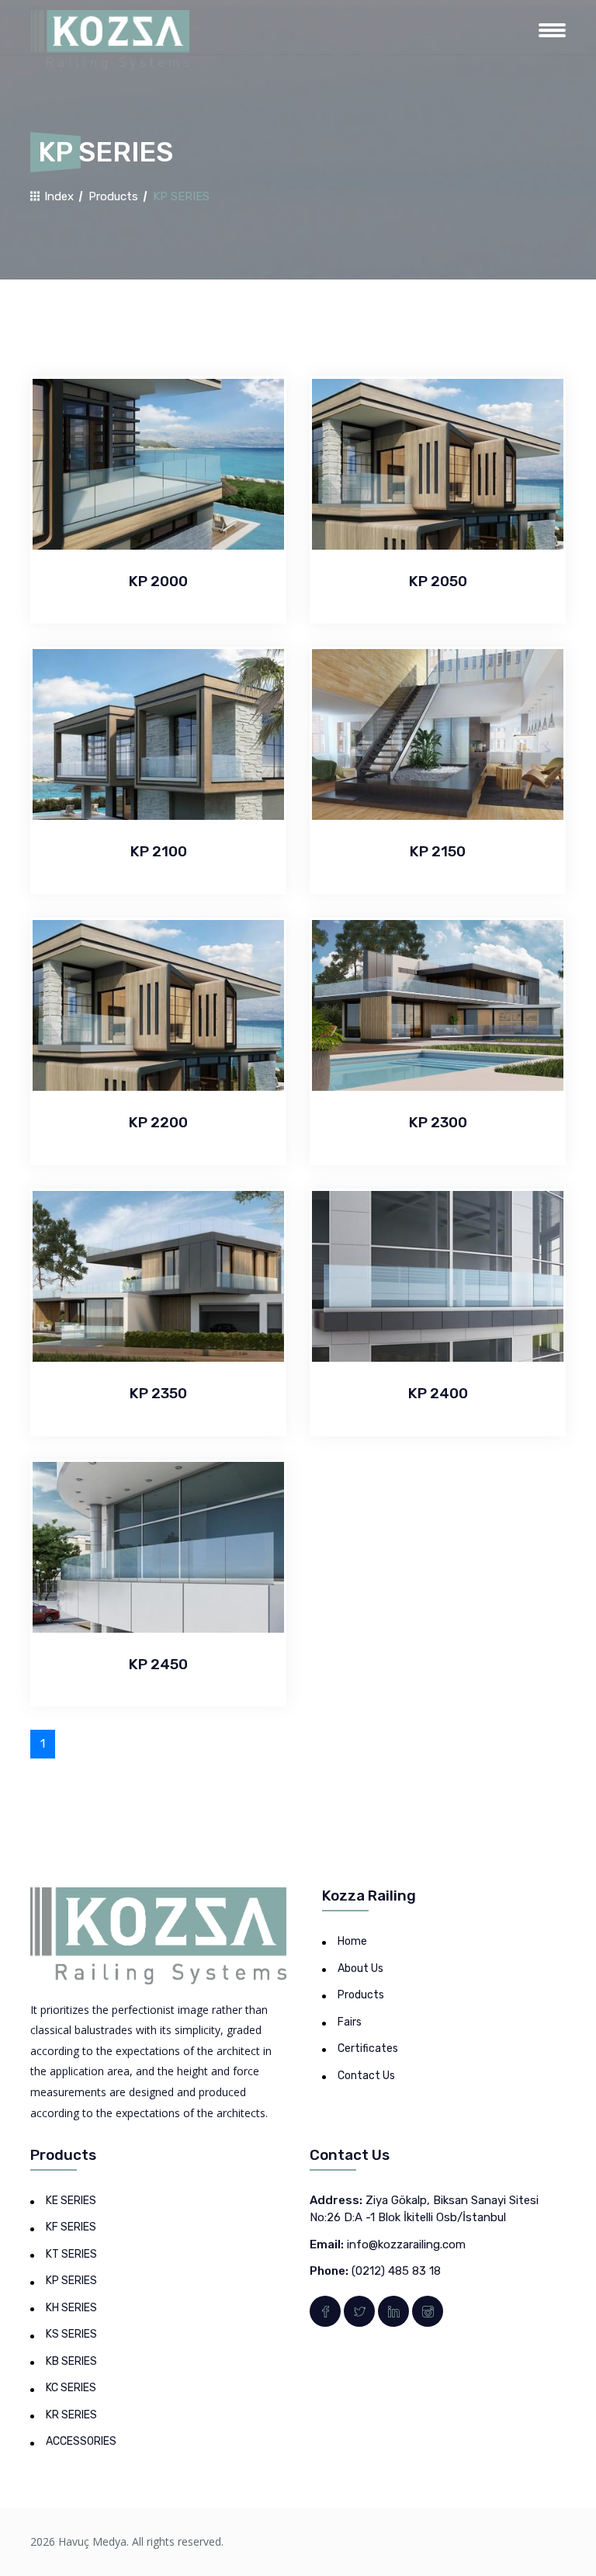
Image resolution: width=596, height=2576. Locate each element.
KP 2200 (158, 1122)
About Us (360, 1968)
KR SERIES (71, 2415)
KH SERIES (71, 2308)
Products (113, 196)
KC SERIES (71, 2388)
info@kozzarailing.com (406, 2244)
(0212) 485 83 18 (396, 2271)
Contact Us (366, 2076)
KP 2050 (438, 581)
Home (352, 1941)
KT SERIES (71, 2254)
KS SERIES (71, 2334)
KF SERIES (71, 2227)
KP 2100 (159, 851)
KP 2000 (158, 581)
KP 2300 (438, 1122)
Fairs (350, 2022)
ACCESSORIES (81, 2441)
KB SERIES (71, 2361)
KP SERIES (71, 2281)
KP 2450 (158, 1664)
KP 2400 (438, 1393)
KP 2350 (158, 1393)
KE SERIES (71, 2201)
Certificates (368, 2048)
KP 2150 (438, 851)
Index (57, 196)
